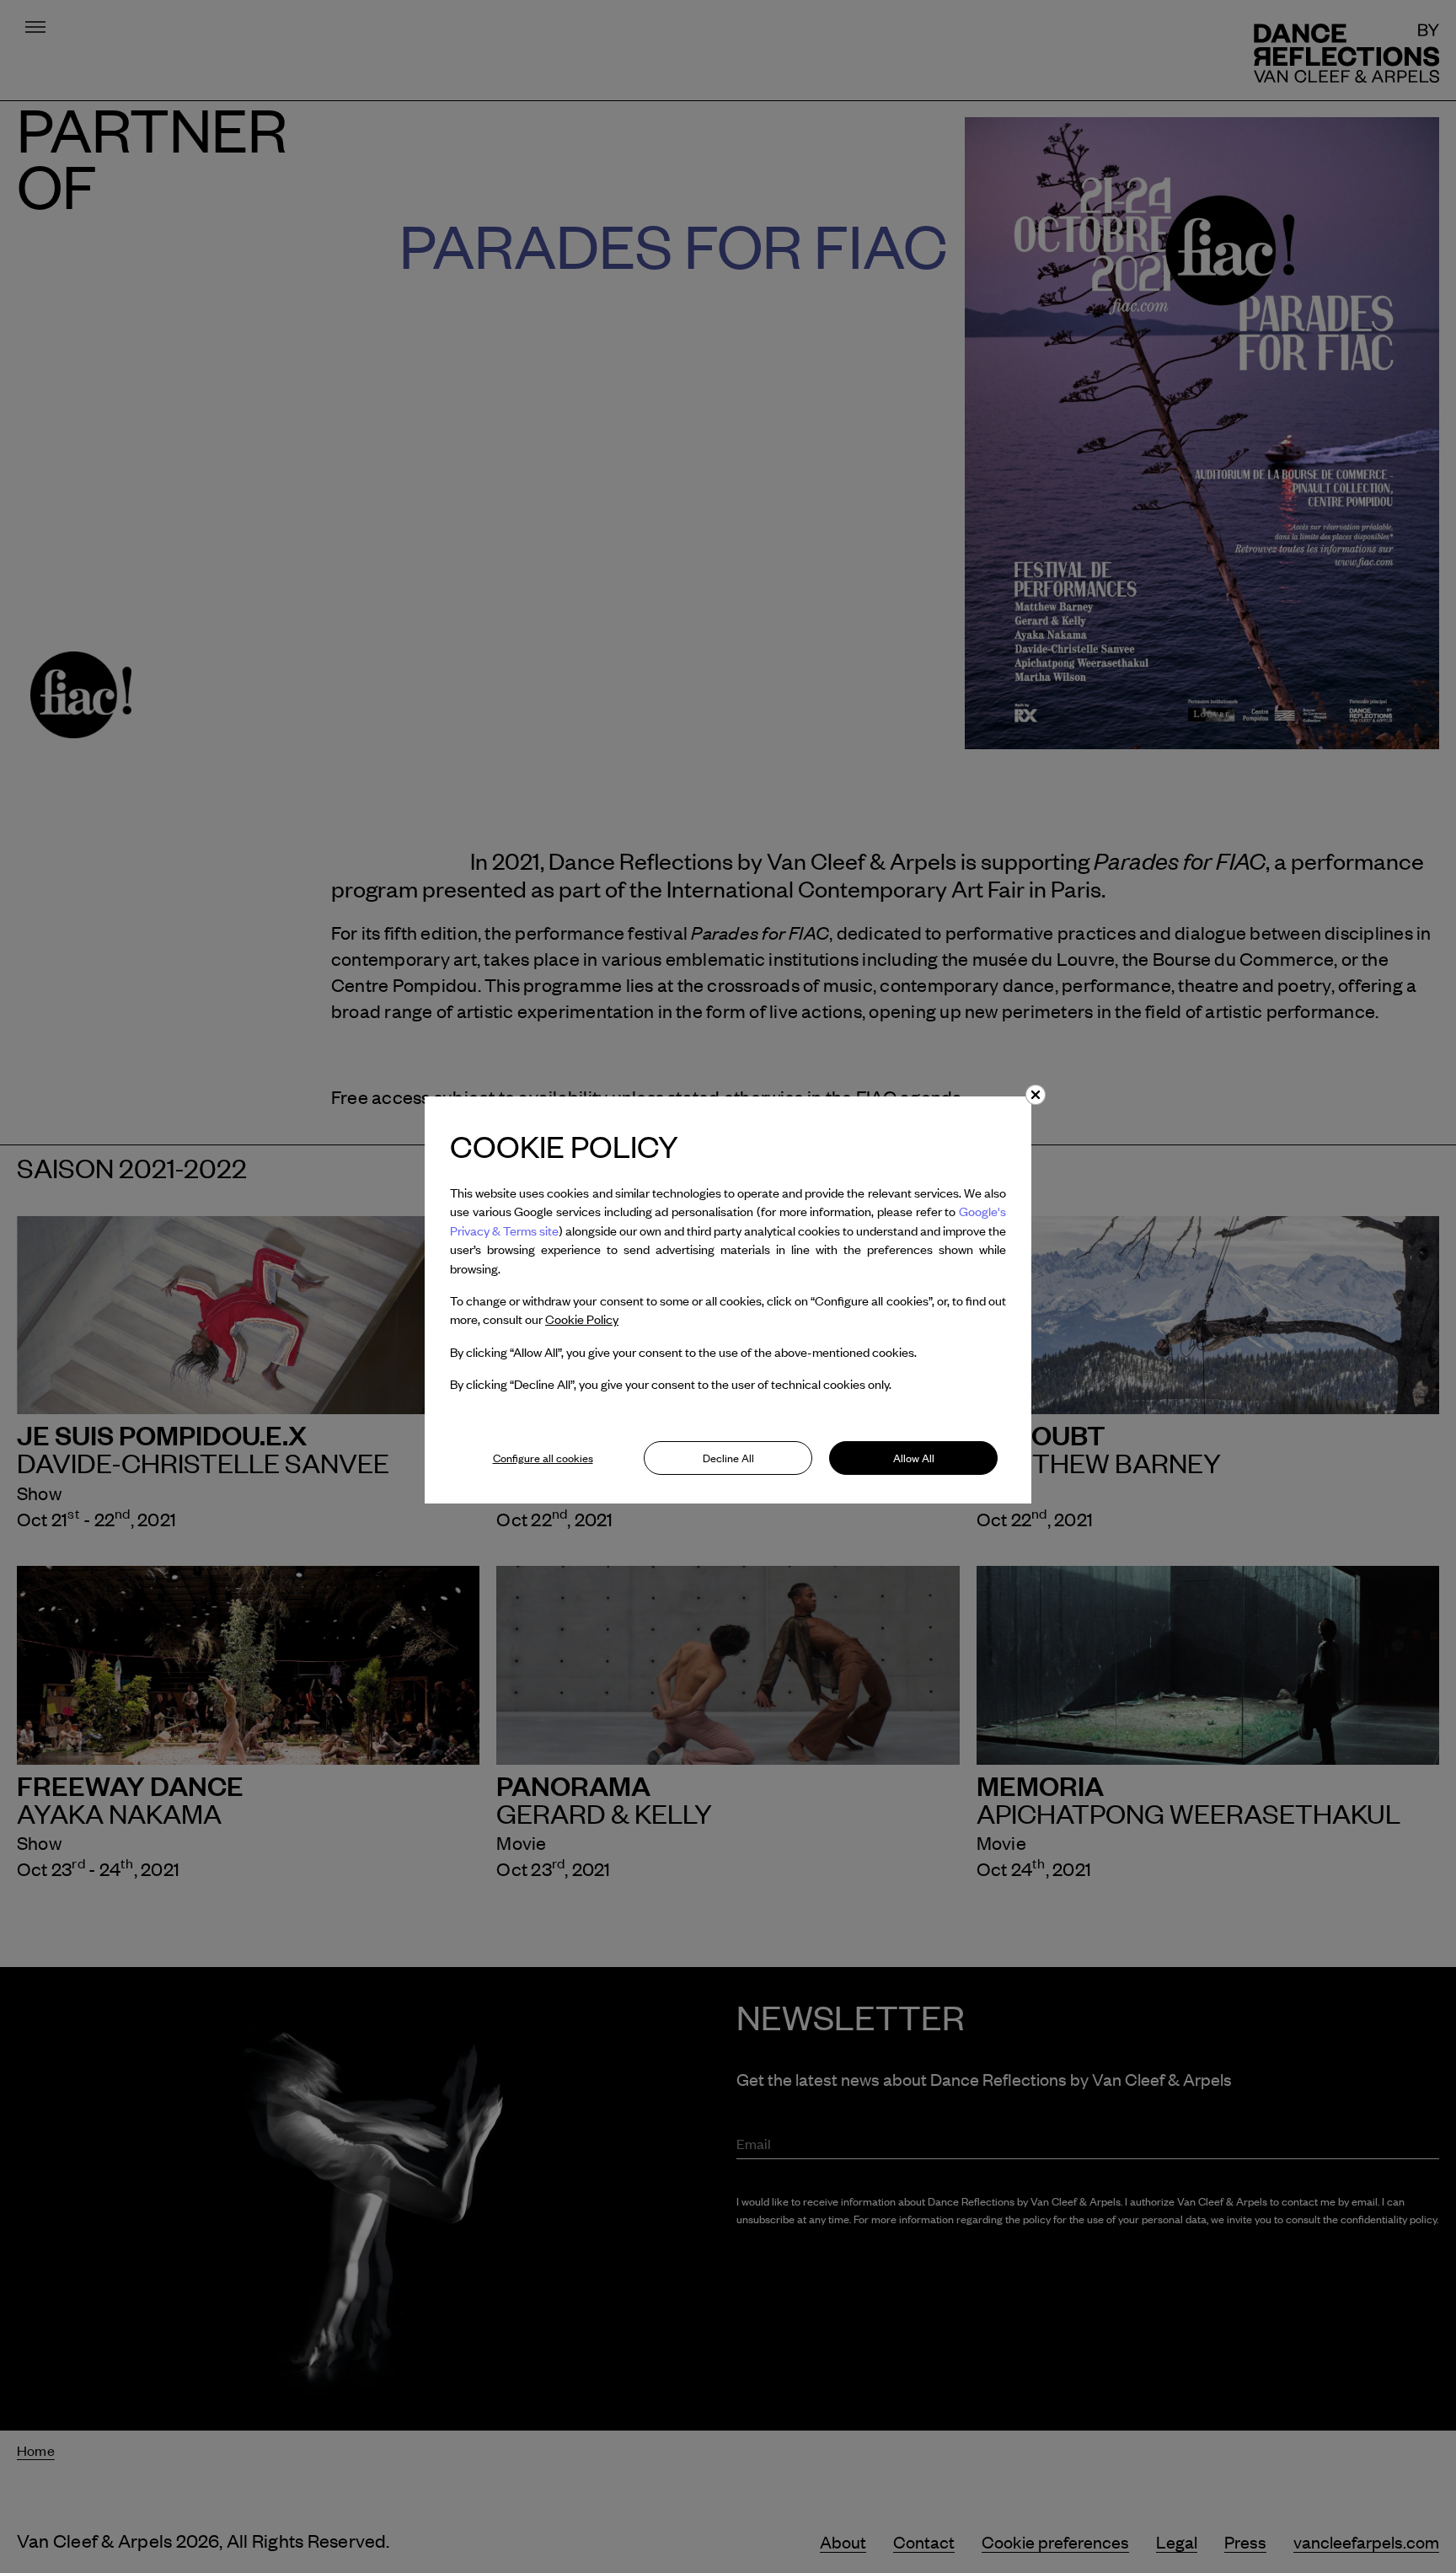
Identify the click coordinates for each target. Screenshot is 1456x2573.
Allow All (914, 1458)
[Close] (1036, 1095)
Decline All (728, 1458)
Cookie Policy (582, 1319)
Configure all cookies (543, 1458)
